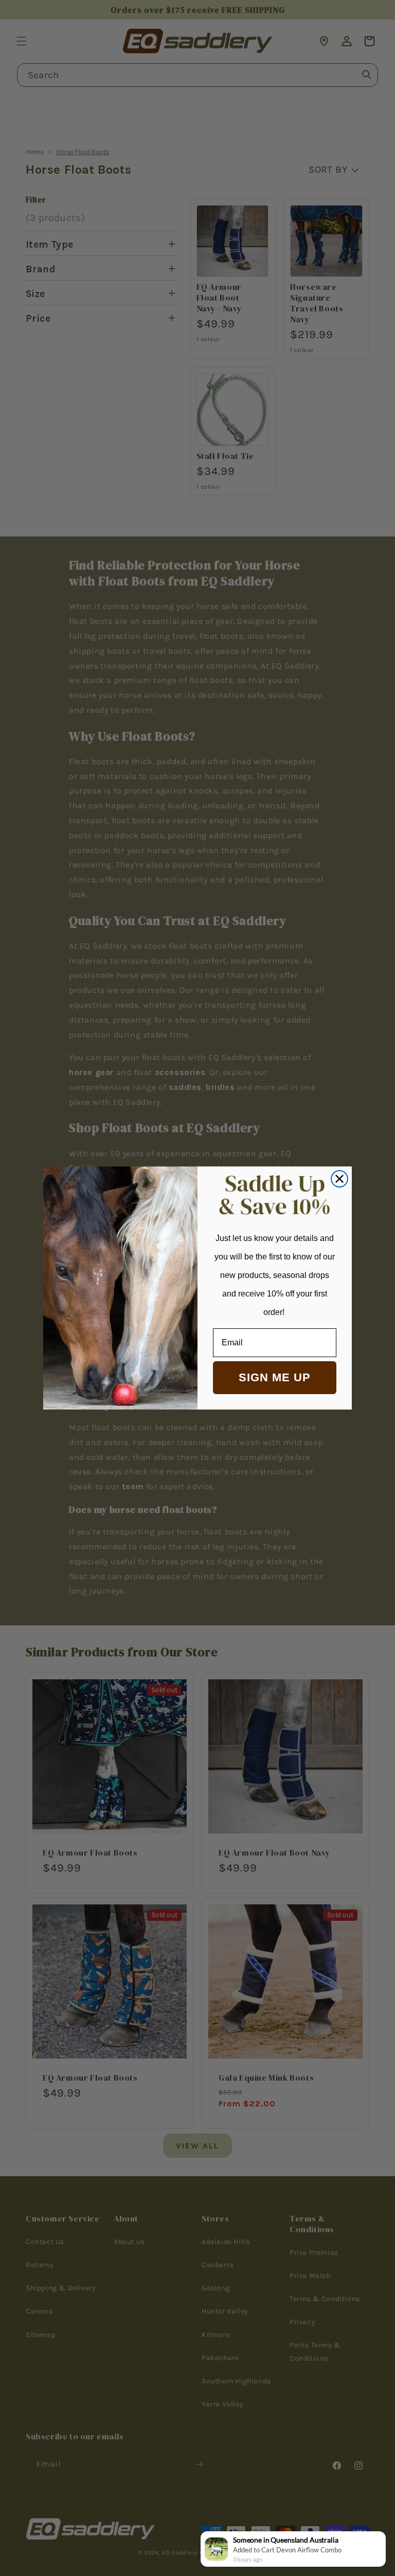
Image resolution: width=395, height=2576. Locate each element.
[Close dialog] (339, 1179)
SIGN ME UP (275, 1377)
